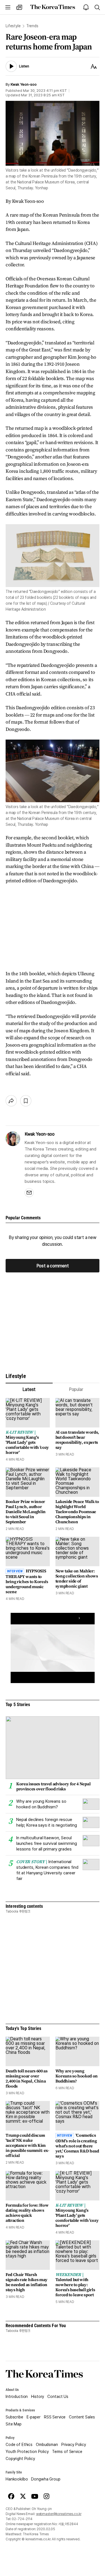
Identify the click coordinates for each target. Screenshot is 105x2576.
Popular (76, 1389)
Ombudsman (47, 2445)
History (38, 2397)
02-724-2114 (22, 2519)
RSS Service (55, 2417)
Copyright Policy (20, 2459)
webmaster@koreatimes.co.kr (59, 2514)
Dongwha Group (46, 2479)
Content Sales (82, 2417)
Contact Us (58, 2397)
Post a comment (53, 1266)
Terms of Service (67, 2452)
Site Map (14, 2424)
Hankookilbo (17, 2479)
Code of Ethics (19, 2445)
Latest (29, 1389)
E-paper (34, 2417)
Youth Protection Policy (27, 2452)
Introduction (17, 2397)
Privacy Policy (74, 2445)
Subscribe (14, 2417)
